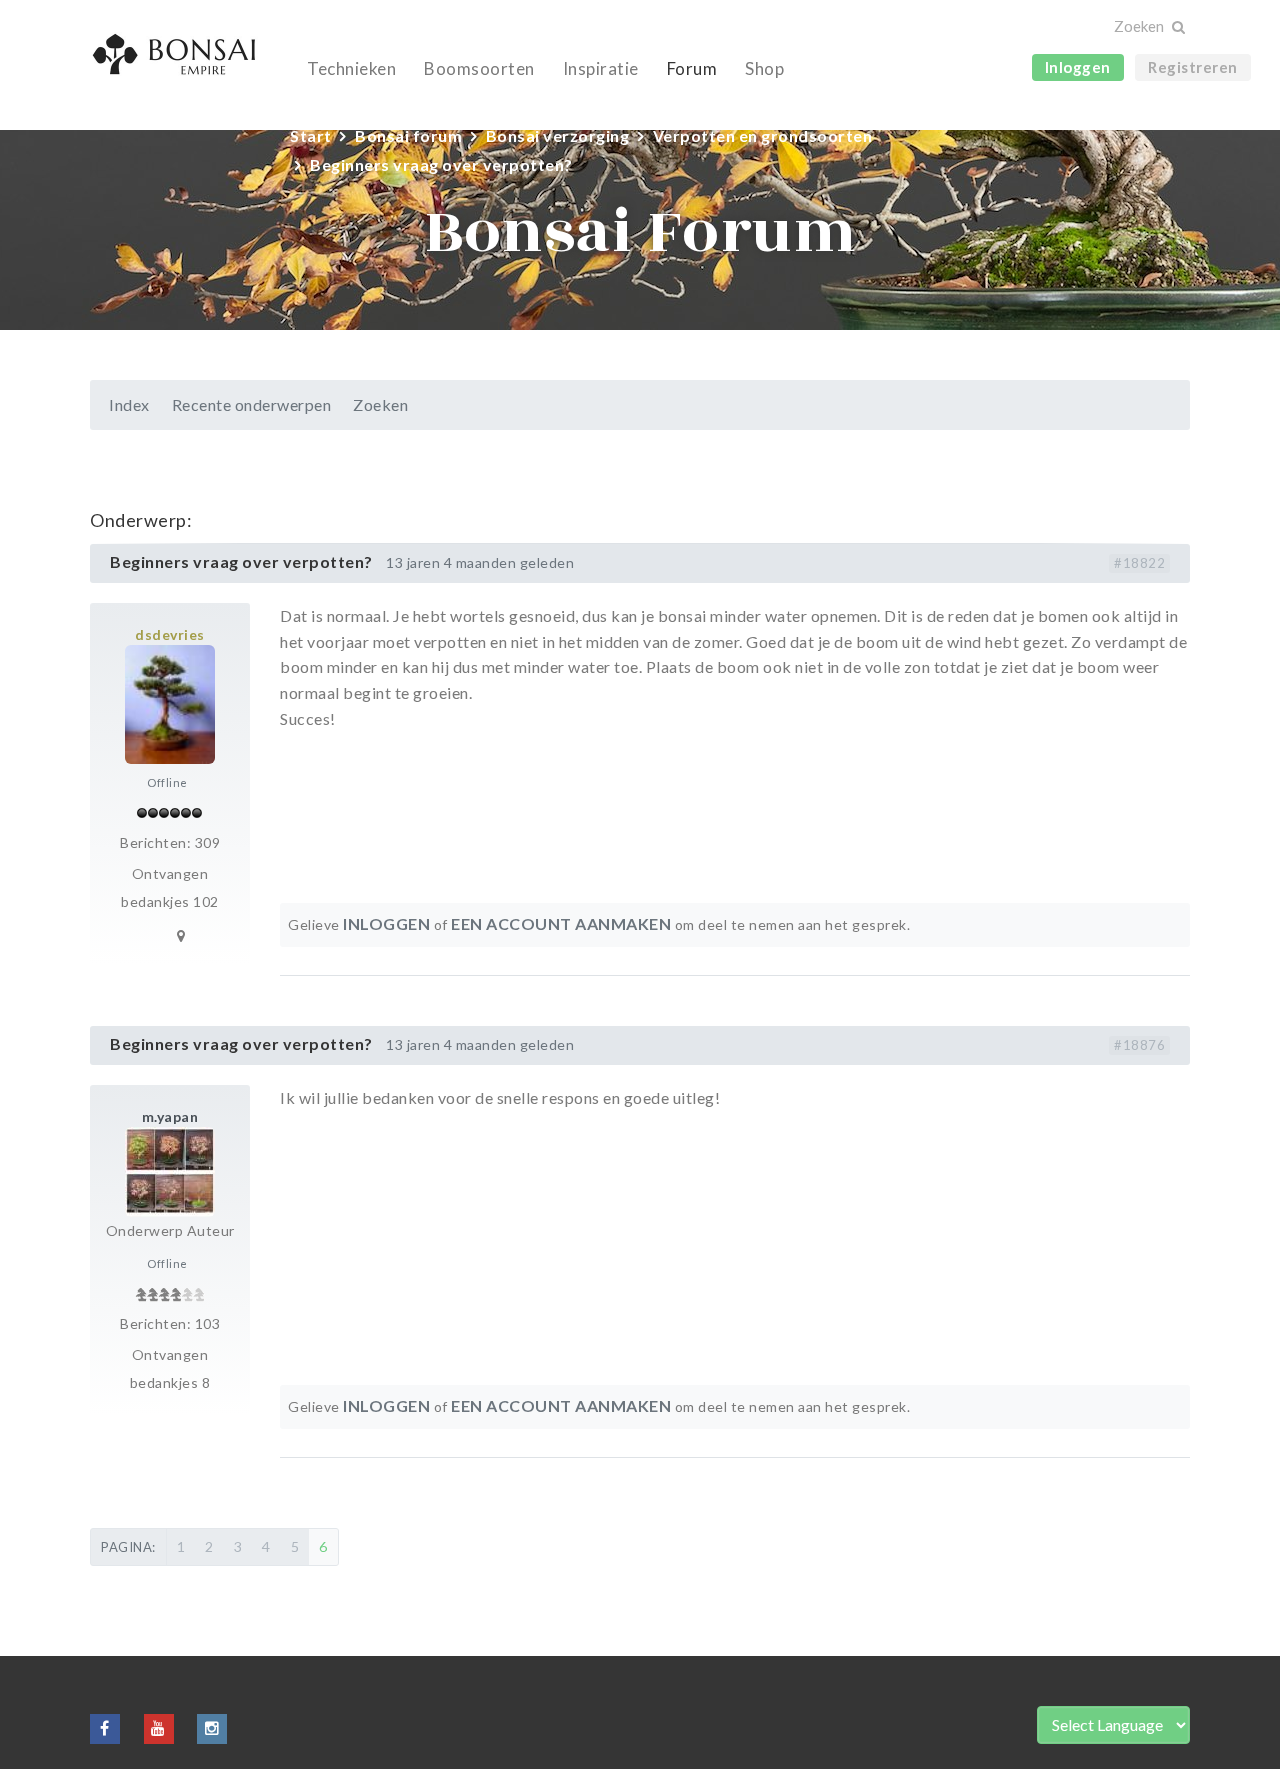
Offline (167, 782)
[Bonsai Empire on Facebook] (105, 1727)
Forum (692, 68)
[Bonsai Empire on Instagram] (212, 1727)
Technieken (351, 68)
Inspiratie (601, 68)
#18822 (1139, 563)
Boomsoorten (479, 68)
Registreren (1193, 67)
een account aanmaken (561, 923)
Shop (764, 68)
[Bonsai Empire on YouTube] (159, 1727)
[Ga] (1177, 27)
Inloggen (1078, 67)
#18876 (1139, 1045)
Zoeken (380, 404)
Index (129, 404)
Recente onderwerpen (252, 404)
